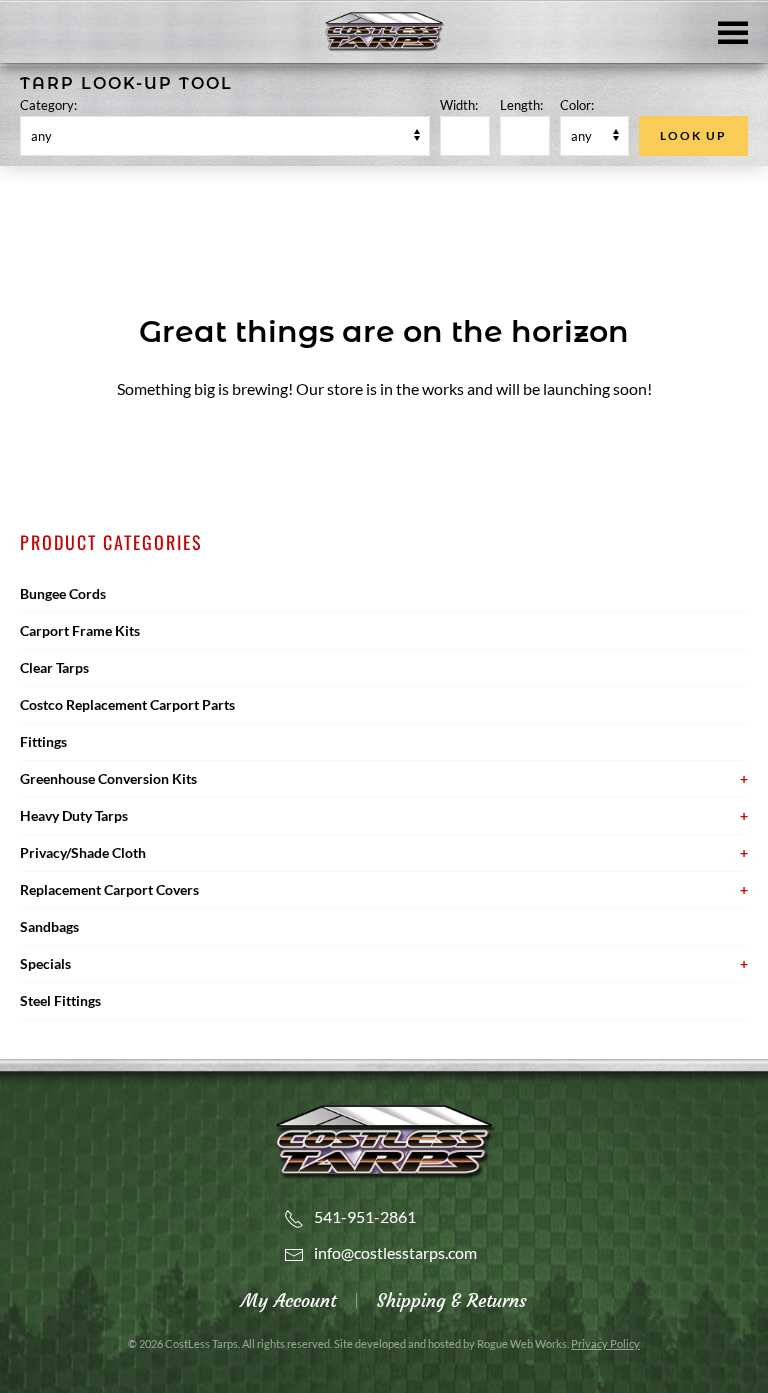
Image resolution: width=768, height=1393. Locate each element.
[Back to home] (384, 32)
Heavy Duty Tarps (74, 815)
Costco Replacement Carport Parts (127, 704)
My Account (288, 1300)
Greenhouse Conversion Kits (108, 778)
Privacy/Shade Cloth (83, 852)
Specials (45, 963)
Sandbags (49, 926)
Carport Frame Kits (80, 630)
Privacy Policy (605, 1343)
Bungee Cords (63, 593)
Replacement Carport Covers (109, 889)
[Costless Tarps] (384, 1139)
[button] (733, 31)
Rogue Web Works (522, 1343)
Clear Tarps (54, 667)
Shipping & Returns (452, 1300)
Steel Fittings (60, 1000)
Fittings (43, 741)
